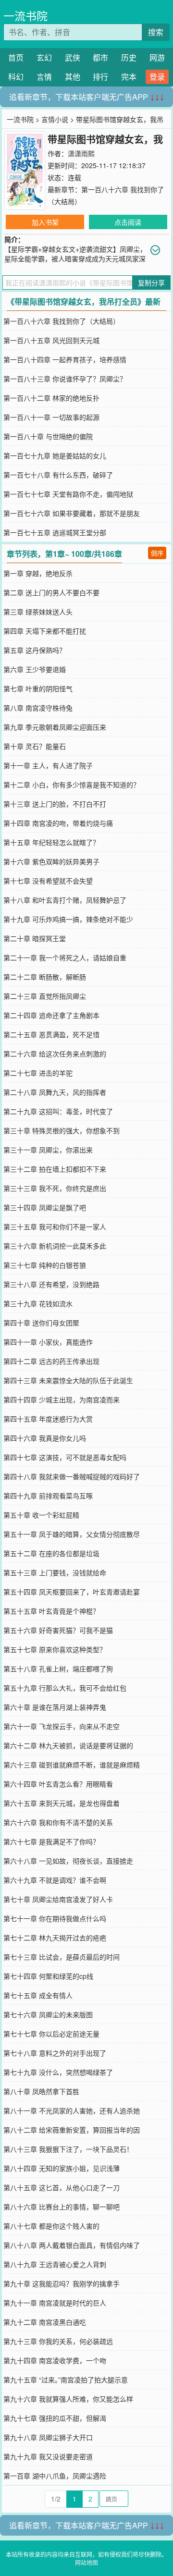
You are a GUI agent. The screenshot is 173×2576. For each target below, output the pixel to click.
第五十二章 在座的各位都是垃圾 (51, 1553)
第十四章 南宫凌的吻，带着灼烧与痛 (58, 823)
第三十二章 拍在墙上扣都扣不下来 (55, 1169)
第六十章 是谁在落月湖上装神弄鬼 (55, 1707)
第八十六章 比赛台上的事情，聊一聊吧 (62, 2207)
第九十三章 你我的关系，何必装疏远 (58, 2341)
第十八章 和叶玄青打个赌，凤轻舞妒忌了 (65, 900)
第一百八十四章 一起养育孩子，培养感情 (65, 359)
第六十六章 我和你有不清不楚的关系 (58, 1822)
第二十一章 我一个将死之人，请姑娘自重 (65, 957)
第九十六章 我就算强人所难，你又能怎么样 (68, 2399)
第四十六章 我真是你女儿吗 (45, 1438)
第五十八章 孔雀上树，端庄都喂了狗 (58, 1668)
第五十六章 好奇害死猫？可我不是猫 (58, 1630)
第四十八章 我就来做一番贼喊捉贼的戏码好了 (72, 1476)
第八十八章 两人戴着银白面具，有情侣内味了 (72, 2245)
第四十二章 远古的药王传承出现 (51, 1361)
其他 (73, 77)
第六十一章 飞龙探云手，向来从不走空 (62, 1726)
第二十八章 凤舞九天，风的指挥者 (55, 1092)
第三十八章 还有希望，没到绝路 (51, 1284)
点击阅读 (128, 222)
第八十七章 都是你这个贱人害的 (51, 2226)
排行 (100, 77)
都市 (100, 57)
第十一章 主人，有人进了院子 (48, 765)
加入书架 (45, 222)
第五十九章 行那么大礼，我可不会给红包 (65, 1688)
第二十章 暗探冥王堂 (35, 938)
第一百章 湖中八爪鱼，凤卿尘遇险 (55, 2476)
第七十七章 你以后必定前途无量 (51, 2034)
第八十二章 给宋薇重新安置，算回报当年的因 (72, 2130)
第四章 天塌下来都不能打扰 (45, 631)
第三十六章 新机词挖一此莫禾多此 (55, 1246)
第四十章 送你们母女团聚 (41, 1323)
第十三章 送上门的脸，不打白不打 (55, 804)
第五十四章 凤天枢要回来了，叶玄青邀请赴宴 (72, 1592)
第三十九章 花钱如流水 (38, 1303)
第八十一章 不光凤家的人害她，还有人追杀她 (72, 2110)
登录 (157, 77)
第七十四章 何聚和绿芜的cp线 (48, 1976)
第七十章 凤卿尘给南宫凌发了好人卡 (58, 1899)
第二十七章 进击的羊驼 (38, 1073)
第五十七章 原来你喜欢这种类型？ (55, 1649)
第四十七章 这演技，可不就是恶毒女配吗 (65, 1457)
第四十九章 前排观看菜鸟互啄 (48, 1496)
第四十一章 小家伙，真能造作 (48, 1342)
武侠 (73, 57)
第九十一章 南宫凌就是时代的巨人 (55, 2303)
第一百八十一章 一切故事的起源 (51, 417)
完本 (129, 77)
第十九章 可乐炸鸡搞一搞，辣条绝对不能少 (68, 919)
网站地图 (86, 2562)
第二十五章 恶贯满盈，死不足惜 (51, 1034)
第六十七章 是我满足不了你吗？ (51, 1841)
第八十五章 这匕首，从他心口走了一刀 (62, 2187)
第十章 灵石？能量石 (35, 746)
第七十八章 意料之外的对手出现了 (55, 2053)
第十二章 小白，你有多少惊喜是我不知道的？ (72, 785)
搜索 (156, 32)
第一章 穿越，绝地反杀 (38, 573)
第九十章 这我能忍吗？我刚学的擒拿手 (62, 2283)
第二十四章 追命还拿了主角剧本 (51, 1015)
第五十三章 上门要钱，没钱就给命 (55, 1572)
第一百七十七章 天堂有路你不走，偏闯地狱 (68, 494)
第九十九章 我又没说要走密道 (48, 2456)
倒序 (157, 553)
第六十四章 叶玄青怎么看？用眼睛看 (58, 1784)
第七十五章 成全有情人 (38, 1995)
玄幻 (44, 57)
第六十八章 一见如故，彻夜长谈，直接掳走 (68, 1861)
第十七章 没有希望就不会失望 (48, 881)
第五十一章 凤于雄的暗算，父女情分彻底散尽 (72, 1534)
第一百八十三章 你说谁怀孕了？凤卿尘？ (65, 379)
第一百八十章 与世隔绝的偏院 (48, 436)
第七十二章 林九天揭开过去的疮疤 (55, 1938)
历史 (129, 57)
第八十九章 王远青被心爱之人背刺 (55, 2264)
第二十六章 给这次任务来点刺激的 (55, 1054)
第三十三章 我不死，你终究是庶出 (55, 1188)
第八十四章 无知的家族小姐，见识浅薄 (62, 2168)
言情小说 (55, 119)
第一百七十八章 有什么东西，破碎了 (58, 475)
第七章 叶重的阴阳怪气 (38, 688)
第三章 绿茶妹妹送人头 (38, 612)
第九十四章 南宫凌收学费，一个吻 (55, 2360)
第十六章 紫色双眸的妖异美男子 (51, 861)
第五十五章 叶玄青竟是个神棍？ (51, 1611)
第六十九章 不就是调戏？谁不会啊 (55, 1880)
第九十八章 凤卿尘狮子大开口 (48, 2437)
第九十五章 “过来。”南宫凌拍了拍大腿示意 (66, 2380)
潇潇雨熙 (81, 153)
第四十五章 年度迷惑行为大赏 (48, 1419)
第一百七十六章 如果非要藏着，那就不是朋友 (72, 513)
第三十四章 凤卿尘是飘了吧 (45, 1207)
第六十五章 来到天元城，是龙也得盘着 (62, 1803)
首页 (16, 57)
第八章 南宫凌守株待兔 (38, 708)
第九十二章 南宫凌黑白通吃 (45, 2322)
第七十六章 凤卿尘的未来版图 (48, 2014)
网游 (157, 57)
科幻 (16, 77)
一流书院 (25, 16)
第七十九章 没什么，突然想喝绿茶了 (58, 2072)
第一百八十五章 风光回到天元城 (51, 340)
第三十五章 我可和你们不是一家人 (55, 1227)
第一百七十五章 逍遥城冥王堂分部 (55, 532)
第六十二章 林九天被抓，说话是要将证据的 (68, 1745)
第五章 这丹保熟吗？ (35, 650)
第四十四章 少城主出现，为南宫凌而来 (62, 1399)
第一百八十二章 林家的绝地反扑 (51, 398)
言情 (44, 77)
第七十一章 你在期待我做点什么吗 (55, 1918)
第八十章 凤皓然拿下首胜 (41, 2091)
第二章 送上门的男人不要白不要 (51, 592)
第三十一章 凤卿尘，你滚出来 (48, 1150)
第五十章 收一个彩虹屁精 (41, 1515)
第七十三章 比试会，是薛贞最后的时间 (62, 1957)
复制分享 (151, 282)
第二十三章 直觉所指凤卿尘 (45, 996)
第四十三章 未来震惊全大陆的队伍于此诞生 (68, 1380)
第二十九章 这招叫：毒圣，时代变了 (58, 1111)
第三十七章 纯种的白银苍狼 (45, 1265)
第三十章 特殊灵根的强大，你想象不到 (62, 1130)
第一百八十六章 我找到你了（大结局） (62, 321)
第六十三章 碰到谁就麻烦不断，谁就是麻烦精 (72, 1765)
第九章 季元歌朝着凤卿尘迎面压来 (55, 727)
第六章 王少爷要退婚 (35, 669)
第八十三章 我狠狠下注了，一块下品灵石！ (68, 2149)
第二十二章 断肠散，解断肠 (45, 977)
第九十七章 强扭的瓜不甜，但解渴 (55, 2418)
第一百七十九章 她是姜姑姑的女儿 (55, 455)
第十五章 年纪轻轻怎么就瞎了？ (51, 842)
